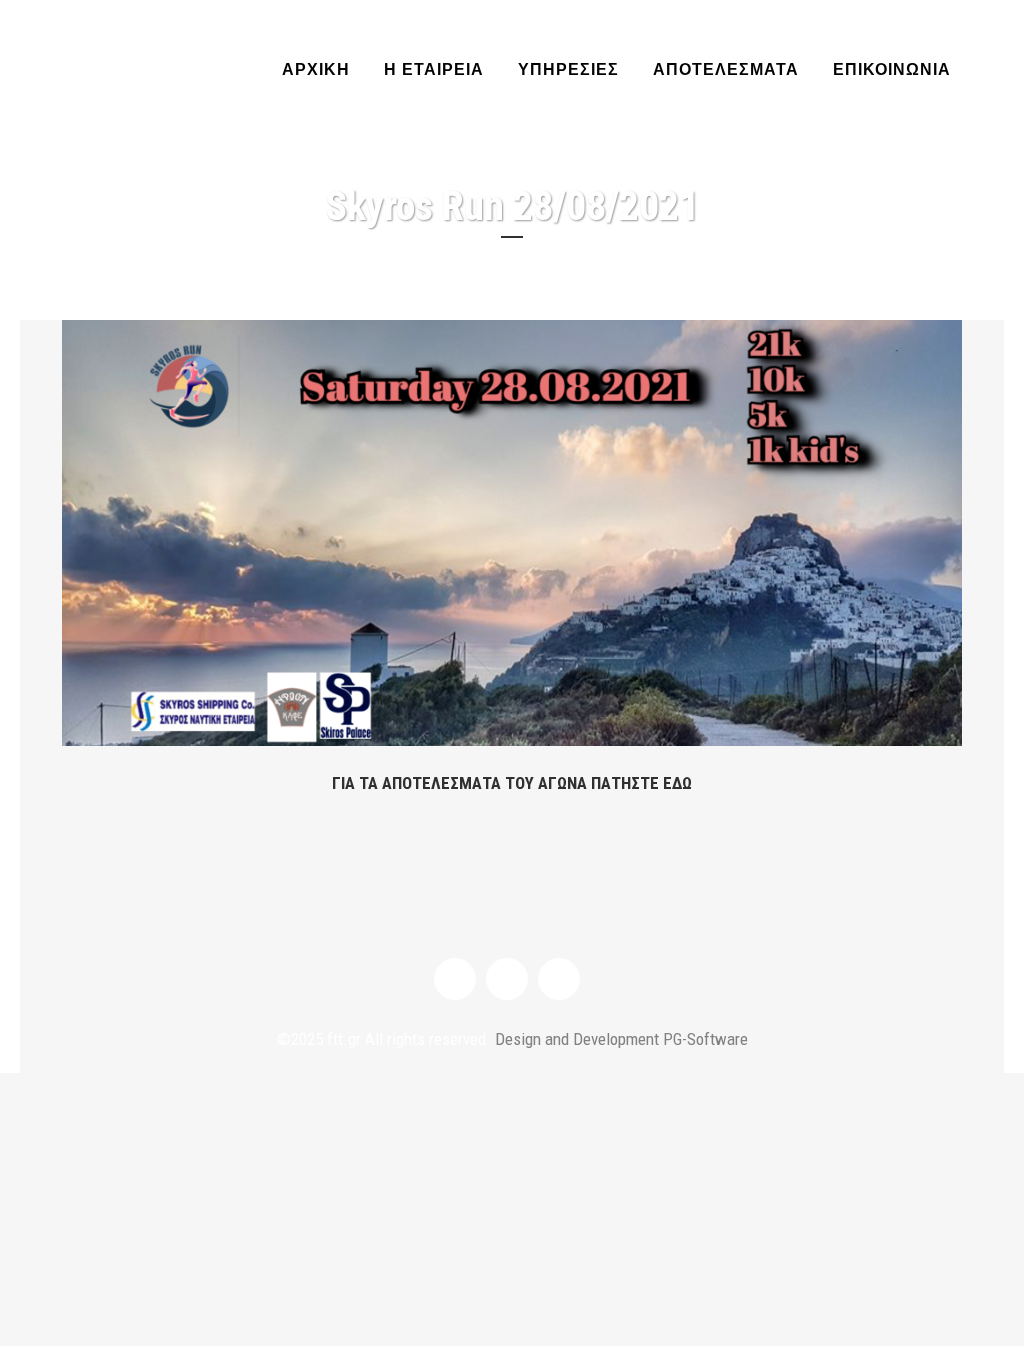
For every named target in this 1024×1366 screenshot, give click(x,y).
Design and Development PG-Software (619, 1039)
